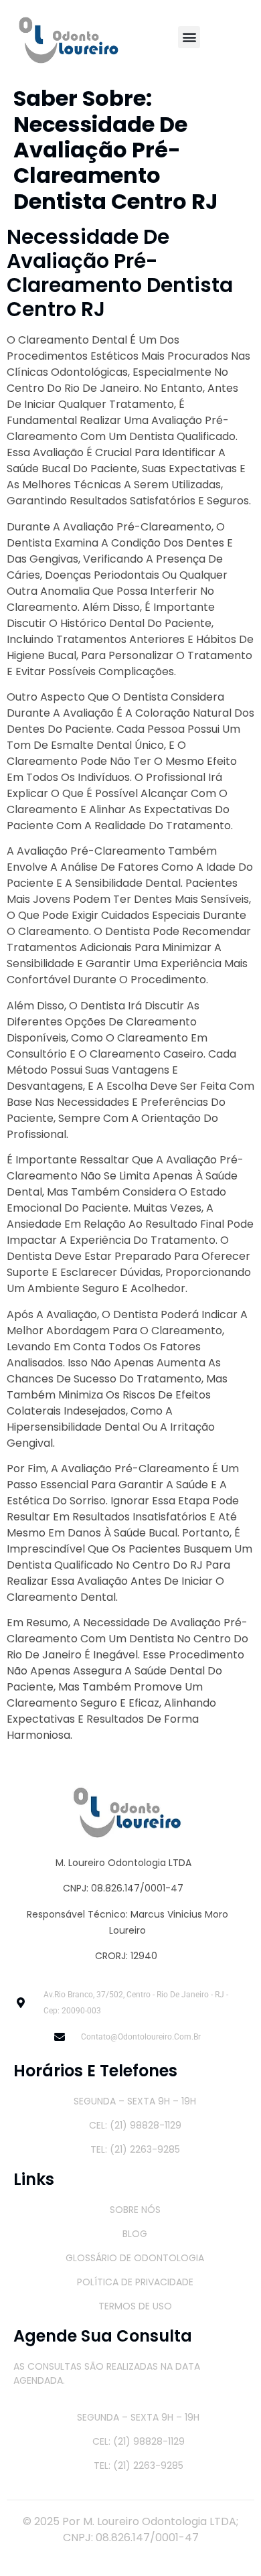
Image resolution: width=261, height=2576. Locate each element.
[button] (189, 37)
